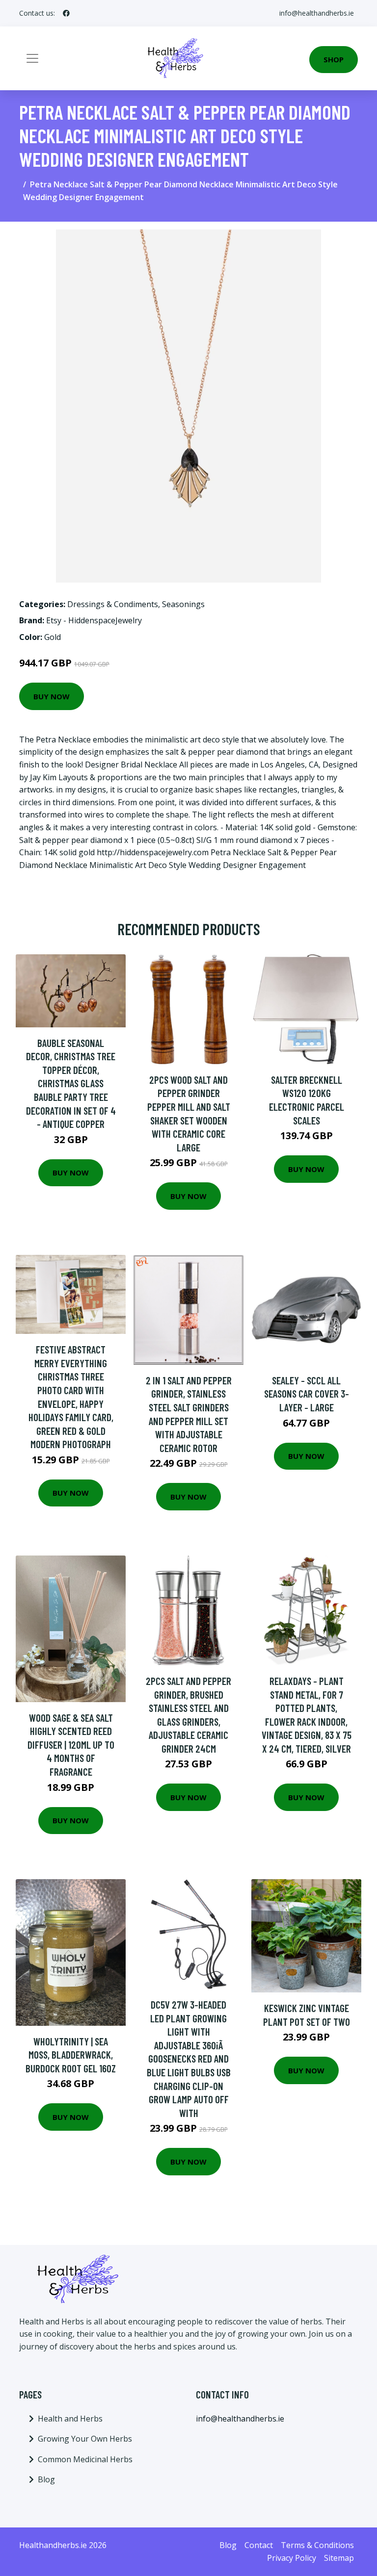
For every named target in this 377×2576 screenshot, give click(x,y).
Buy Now (52, 696)
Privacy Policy (292, 2558)
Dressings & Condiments (113, 604)
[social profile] (66, 13)
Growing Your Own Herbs (85, 2439)
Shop (334, 59)
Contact (259, 2545)
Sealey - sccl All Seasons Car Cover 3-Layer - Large (307, 1394)
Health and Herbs (70, 2419)
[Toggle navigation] (32, 58)
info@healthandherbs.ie (317, 13)
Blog (46, 2479)
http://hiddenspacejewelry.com (153, 852)
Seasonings (183, 604)
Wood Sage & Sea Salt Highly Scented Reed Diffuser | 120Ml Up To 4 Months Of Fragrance (71, 1745)
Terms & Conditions (317, 2545)
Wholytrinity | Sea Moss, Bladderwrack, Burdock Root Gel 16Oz (71, 2055)
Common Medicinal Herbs (85, 2459)
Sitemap (339, 2558)
